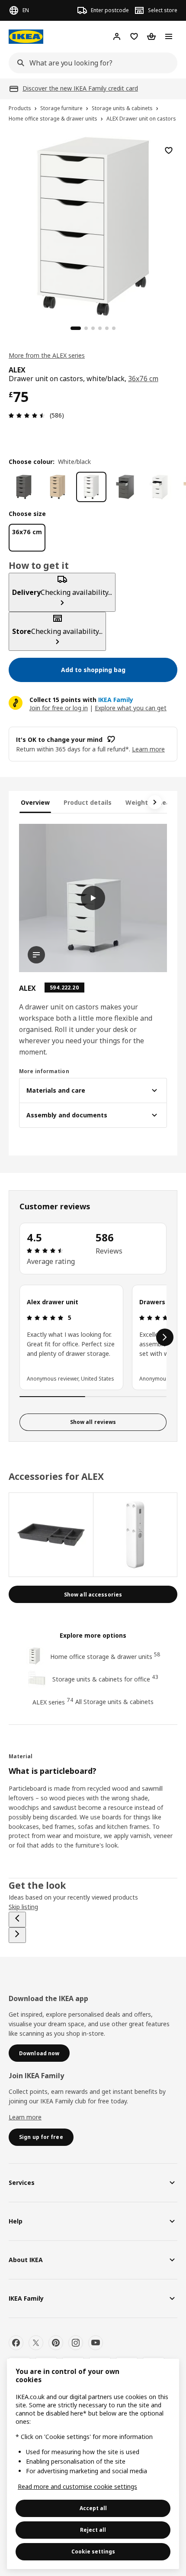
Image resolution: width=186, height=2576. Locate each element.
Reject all (93, 2530)
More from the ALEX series (47, 355)
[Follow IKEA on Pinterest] (56, 2343)
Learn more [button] (148, 749)
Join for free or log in (59, 708)
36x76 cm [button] (143, 379)
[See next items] (155, 802)
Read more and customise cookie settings (77, 2486)
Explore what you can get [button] (131, 708)
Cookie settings (93, 2552)
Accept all (93, 2508)
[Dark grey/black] (24, 487)
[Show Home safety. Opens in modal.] (136, 1535)
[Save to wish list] (169, 150)
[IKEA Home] (26, 37)
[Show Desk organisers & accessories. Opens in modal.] (51, 1535)
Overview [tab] (35, 802)
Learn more (25, 2117)
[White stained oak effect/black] (58, 487)
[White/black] (91, 487)
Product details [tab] (88, 802)
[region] (93, 225)
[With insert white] (159, 487)
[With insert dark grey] (125, 487)
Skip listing (23, 1907)
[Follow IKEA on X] (36, 2343)
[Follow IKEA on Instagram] (76, 2343)
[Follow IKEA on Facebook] (16, 2343)
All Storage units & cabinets (114, 1702)
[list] (93, 1337)
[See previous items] (17, 1920)
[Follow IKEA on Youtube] (96, 2343)
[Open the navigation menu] (169, 36)
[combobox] (90, 63)
